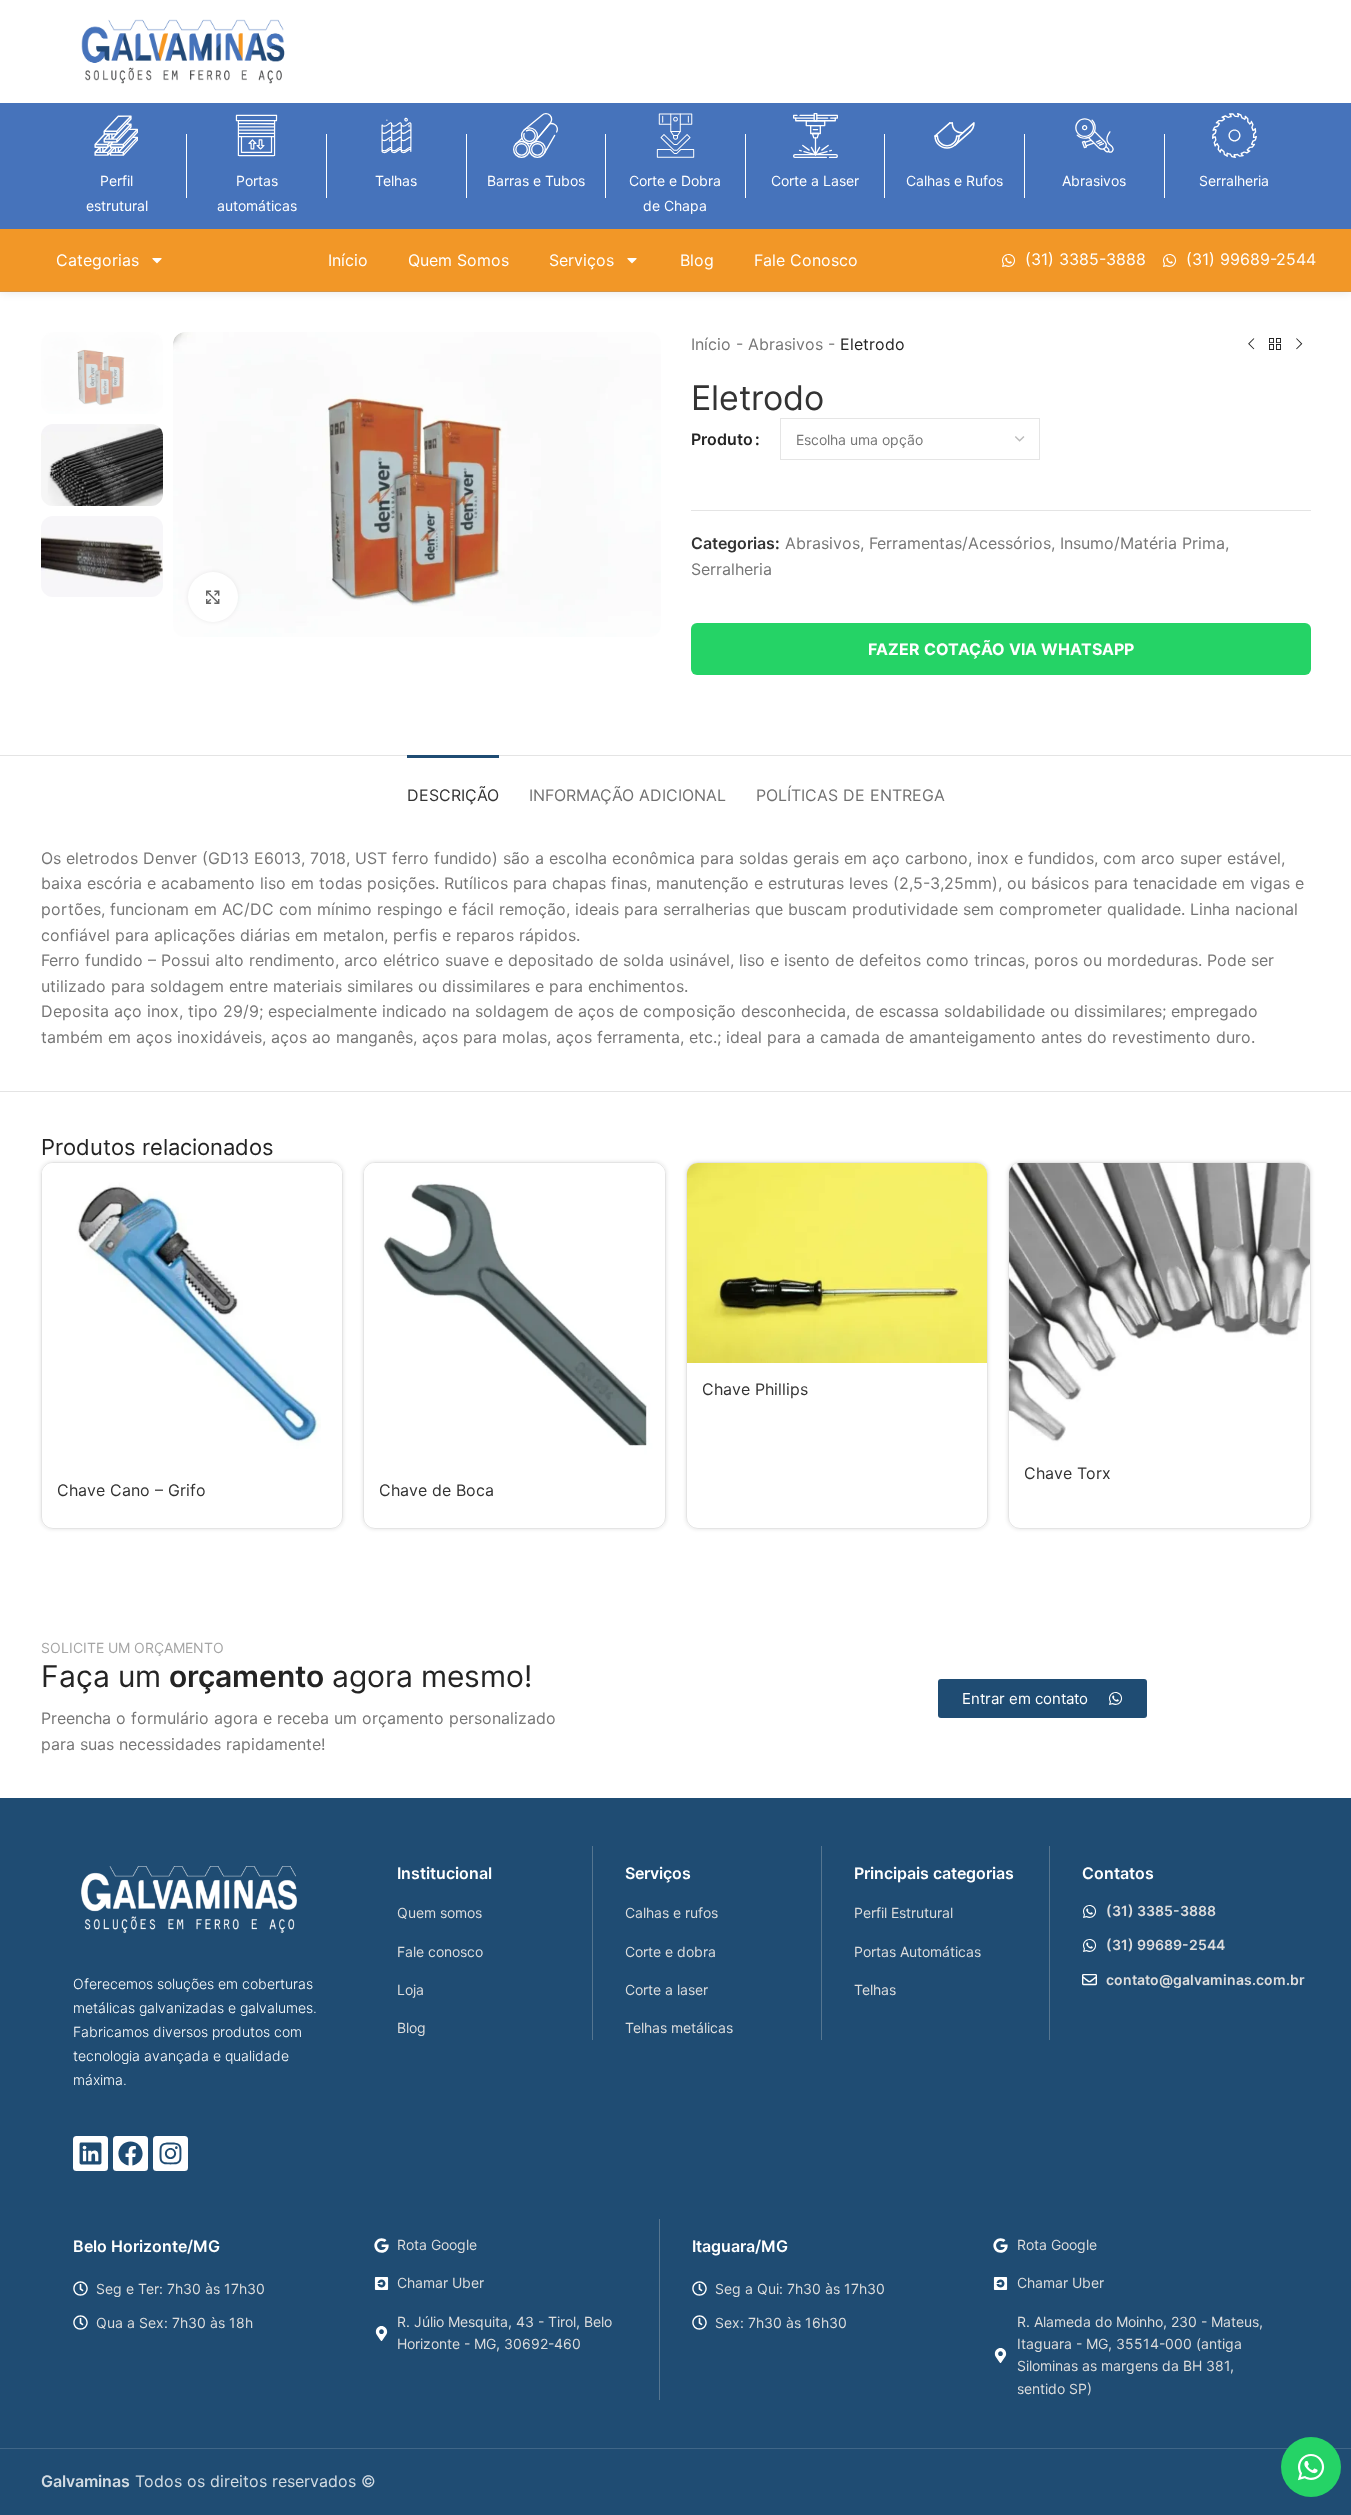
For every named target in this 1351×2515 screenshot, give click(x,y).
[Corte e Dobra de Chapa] (675, 135)
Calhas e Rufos (954, 180)
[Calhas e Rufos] (954, 135)
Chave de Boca (436, 1490)
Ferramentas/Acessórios (960, 543)
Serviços (581, 260)
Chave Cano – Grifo (131, 1490)
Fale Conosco (806, 260)
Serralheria (1234, 180)
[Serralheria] (1234, 135)
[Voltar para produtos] (1275, 345)
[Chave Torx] (1159, 1305)
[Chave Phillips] (837, 1263)
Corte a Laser (815, 180)
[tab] (453, 785)
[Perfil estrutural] (116, 135)
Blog (697, 260)
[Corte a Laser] (815, 135)
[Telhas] (396, 135)
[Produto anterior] (1251, 345)
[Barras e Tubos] (535, 135)
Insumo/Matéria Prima (1142, 543)
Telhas (396, 180)
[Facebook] (130, 2153)
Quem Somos (458, 260)
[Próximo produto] (1299, 345)
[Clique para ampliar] (213, 597)
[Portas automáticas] (256, 135)
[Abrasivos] (1094, 135)
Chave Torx (1067, 1473)
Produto (722, 439)
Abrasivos (1094, 180)
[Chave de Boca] (514, 1313)
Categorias (97, 260)
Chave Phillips (755, 1389)
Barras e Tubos (536, 180)
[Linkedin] (90, 2153)
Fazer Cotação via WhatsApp (1001, 649)
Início (348, 260)
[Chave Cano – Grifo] (192, 1313)
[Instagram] (170, 2153)
